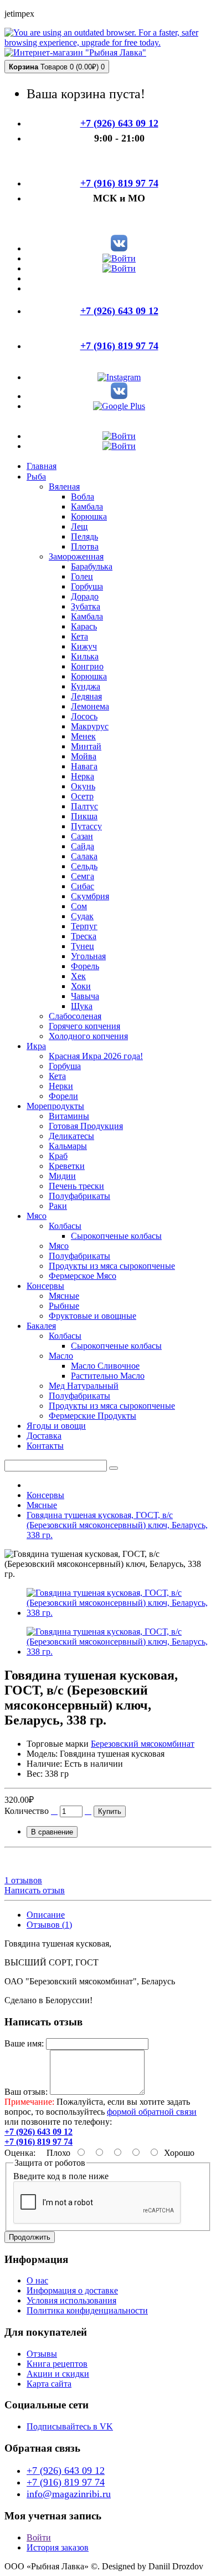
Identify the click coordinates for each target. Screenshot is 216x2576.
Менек (83, 736)
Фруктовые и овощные (92, 1316)
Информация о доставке (72, 2290)
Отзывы (42, 2354)
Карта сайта (49, 2384)
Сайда (83, 846)
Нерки (61, 1086)
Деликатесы (71, 1136)
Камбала (87, 506)
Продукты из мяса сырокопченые (112, 1266)
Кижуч (84, 646)
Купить (110, 1811)
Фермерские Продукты (92, 1416)
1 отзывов (23, 1880)
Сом (79, 906)
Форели (63, 1096)
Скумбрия (90, 896)
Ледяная (86, 696)
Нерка (83, 776)
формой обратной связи (152, 2112)
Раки (58, 1206)
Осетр (82, 796)
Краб (58, 1156)
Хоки (81, 986)
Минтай (86, 746)
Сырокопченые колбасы (116, 1236)
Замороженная (76, 556)
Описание (46, 1915)
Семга (83, 876)
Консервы (45, 1495)
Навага (84, 766)
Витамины (69, 1116)
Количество (27, 1811)
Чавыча (85, 996)
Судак (82, 916)
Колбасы (65, 1226)
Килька (85, 656)
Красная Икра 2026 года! (96, 1056)
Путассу (86, 826)
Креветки (67, 1166)
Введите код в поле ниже (61, 2176)
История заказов (58, 2547)
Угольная (88, 956)
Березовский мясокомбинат (143, 1744)
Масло (61, 1356)
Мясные (64, 1296)
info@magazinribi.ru (69, 2494)
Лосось (84, 716)
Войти (39, 2537)
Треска (84, 936)
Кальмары (68, 1146)
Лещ (79, 526)
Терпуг (84, 926)
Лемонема (90, 706)
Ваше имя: (24, 2043)
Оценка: (20, 2153)
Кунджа (86, 686)
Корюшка (89, 516)
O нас (37, 2280)
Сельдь (84, 866)
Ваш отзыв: (26, 2092)
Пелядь (84, 536)
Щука (82, 1006)
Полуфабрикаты (79, 1196)
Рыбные (64, 1306)
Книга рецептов (57, 2364)
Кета (79, 636)
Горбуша (87, 586)
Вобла (83, 496)
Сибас (83, 886)
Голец (82, 576)
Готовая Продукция (86, 1126)
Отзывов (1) (49, 1925)
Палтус (84, 806)
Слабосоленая (75, 1016)
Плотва (85, 546)
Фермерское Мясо (83, 1276)
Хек (78, 976)
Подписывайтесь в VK (70, 2426)
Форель (85, 966)
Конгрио (87, 666)
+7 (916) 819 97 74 (66, 2482)
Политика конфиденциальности (87, 2310)
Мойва (84, 756)
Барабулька (92, 566)
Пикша (84, 816)
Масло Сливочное (105, 1366)
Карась (84, 626)
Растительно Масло (108, 1376)
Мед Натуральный (84, 1386)
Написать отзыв (35, 1890)
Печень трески (76, 1186)
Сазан (82, 836)
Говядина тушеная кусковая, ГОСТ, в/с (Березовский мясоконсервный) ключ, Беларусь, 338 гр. (117, 1525)
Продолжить (30, 2237)
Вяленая (64, 487)
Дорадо (85, 596)
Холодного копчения (88, 1036)
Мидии (62, 1176)
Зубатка (86, 606)
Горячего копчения (84, 1026)
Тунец (83, 946)
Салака (84, 856)
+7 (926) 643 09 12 (66, 2471)
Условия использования (71, 2300)
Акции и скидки (58, 2374)
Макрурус (90, 726)
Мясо (59, 1246)
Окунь (83, 786)
